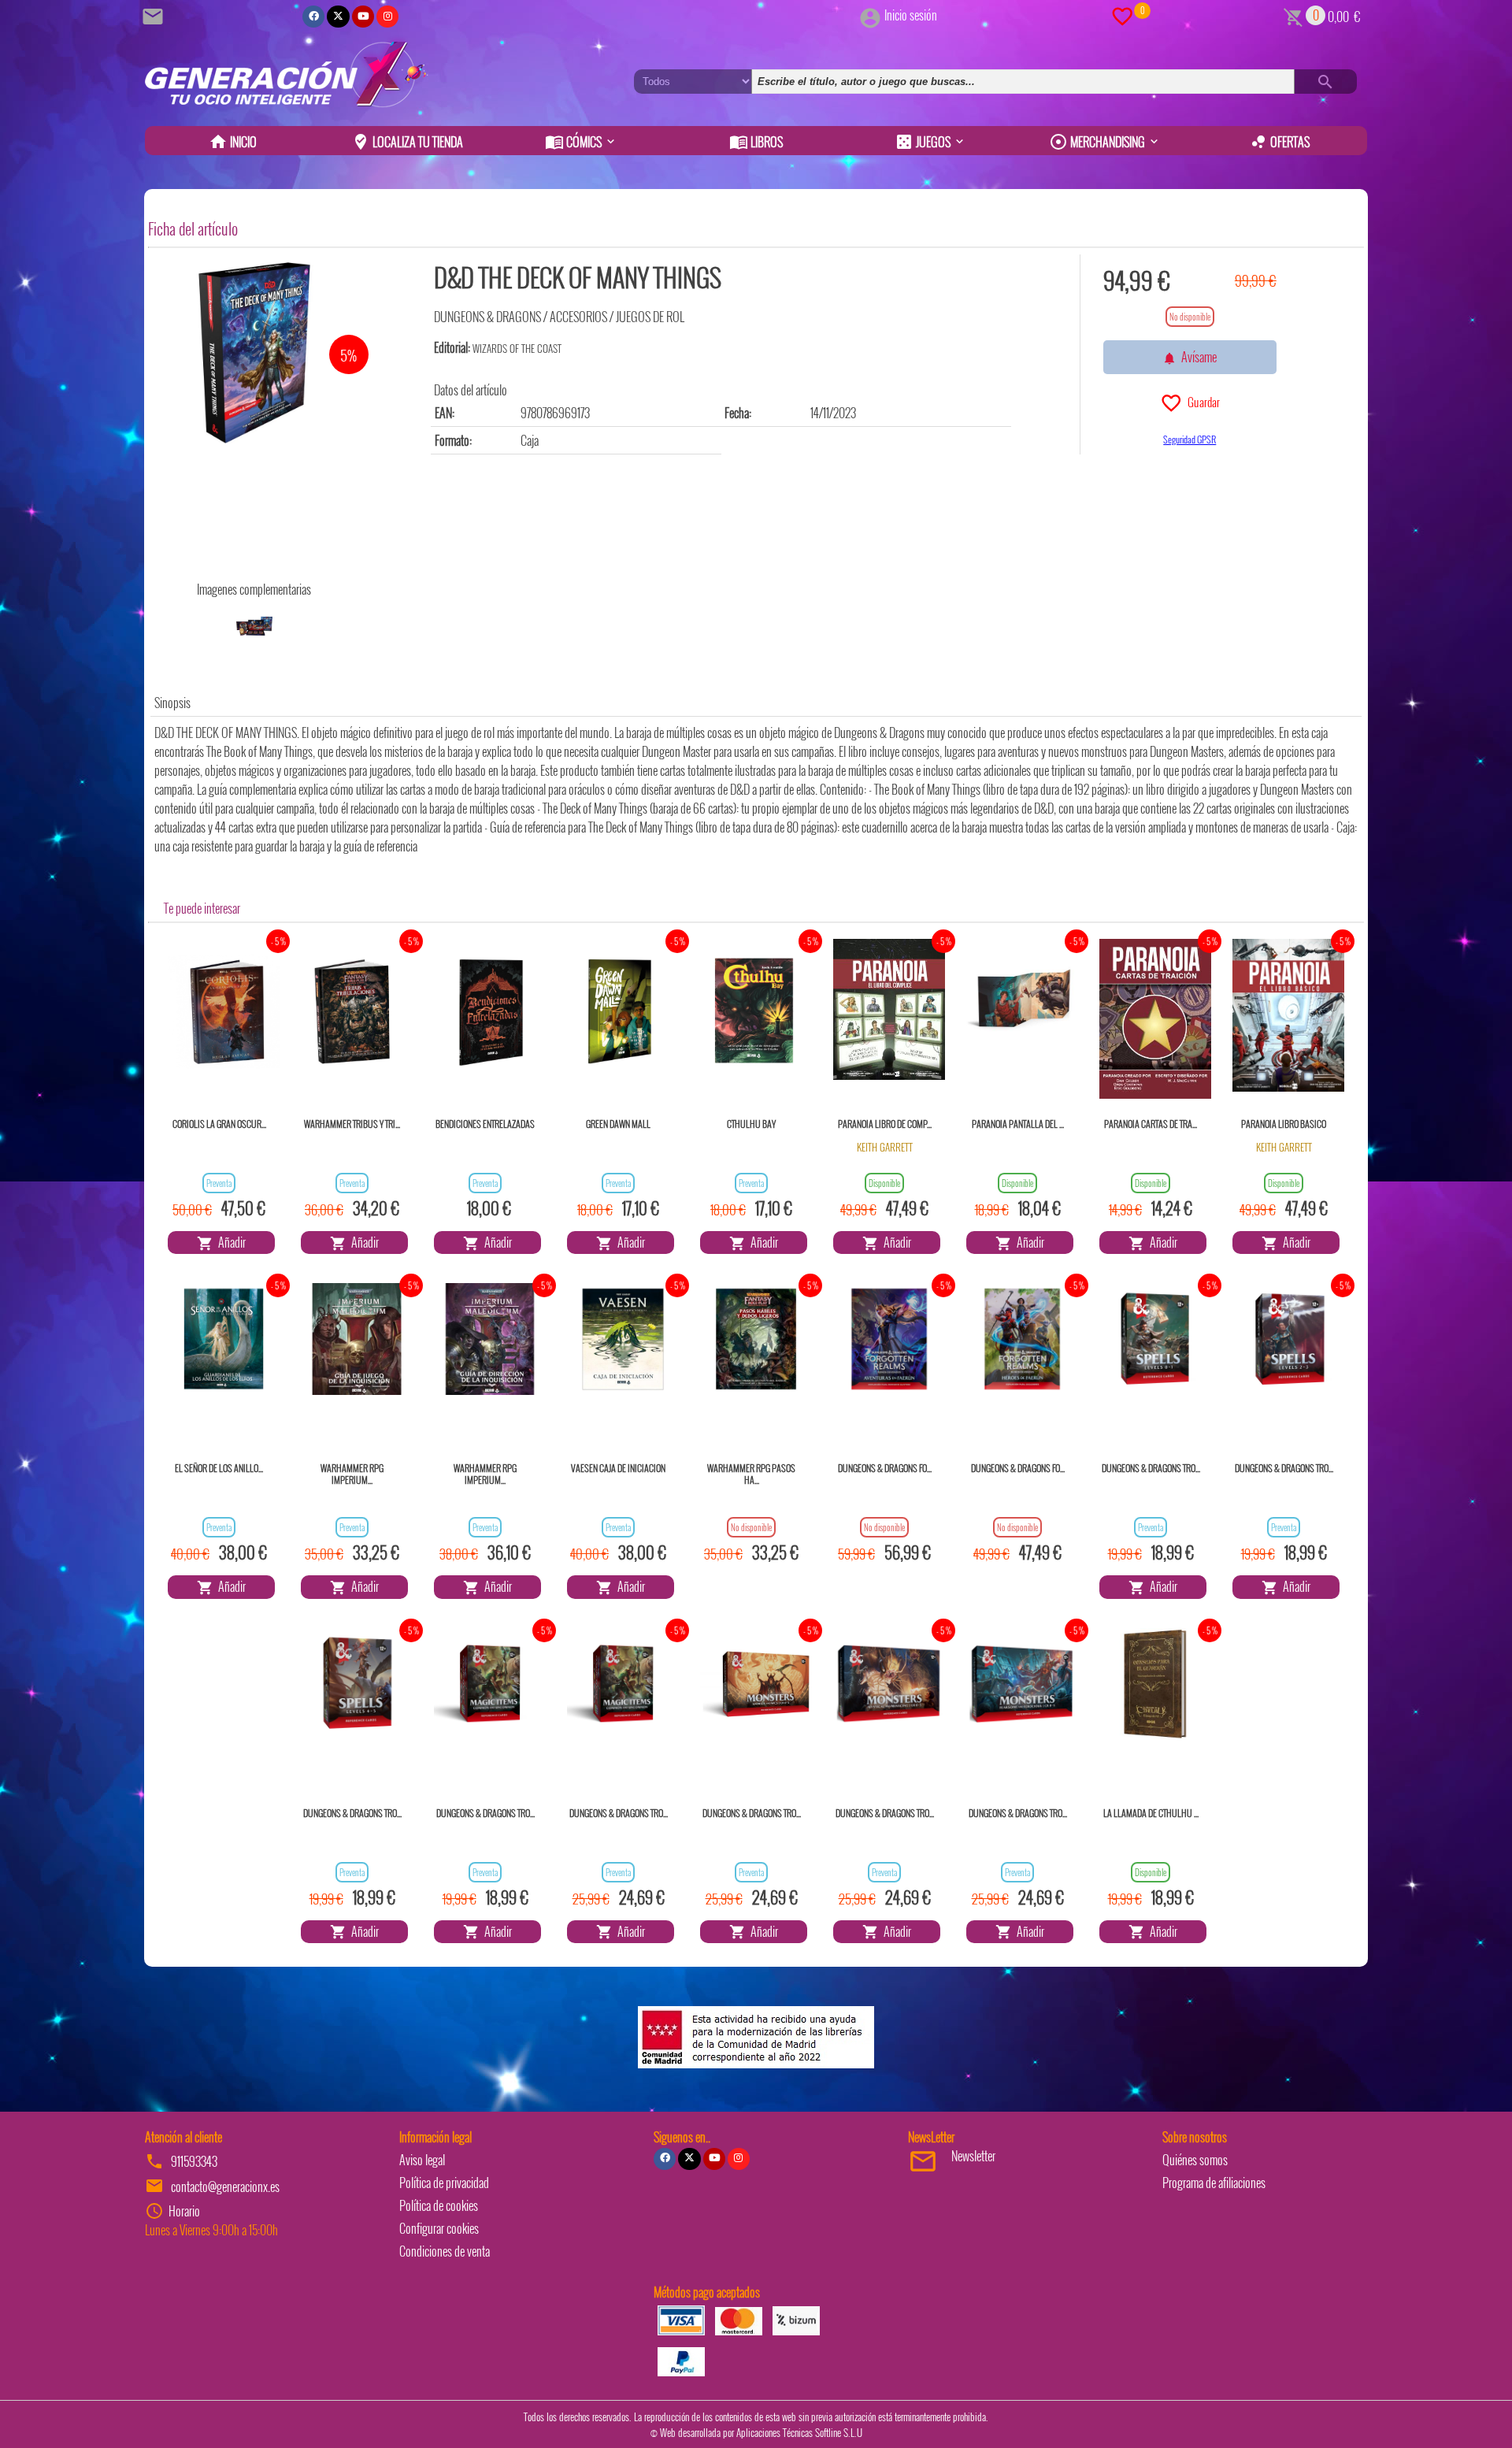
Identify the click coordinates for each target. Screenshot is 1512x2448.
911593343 (194, 2161)
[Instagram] (387, 17)
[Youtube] (363, 17)
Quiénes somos (1195, 2160)
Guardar (1201, 402)
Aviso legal (422, 2160)
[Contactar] (155, 15)
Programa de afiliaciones (1214, 2183)
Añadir (230, 1242)
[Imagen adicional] (254, 626)
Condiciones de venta (445, 2251)
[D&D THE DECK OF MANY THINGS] (254, 353)
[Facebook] (313, 17)
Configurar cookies (439, 2228)
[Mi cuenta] (870, 15)
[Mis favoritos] (1122, 15)
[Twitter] (338, 17)
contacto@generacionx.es (225, 2187)
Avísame (1197, 357)
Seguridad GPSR (1190, 439)
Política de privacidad (444, 2183)
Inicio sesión (911, 15)
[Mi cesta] (1293, 15)
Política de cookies (439, 2205)
